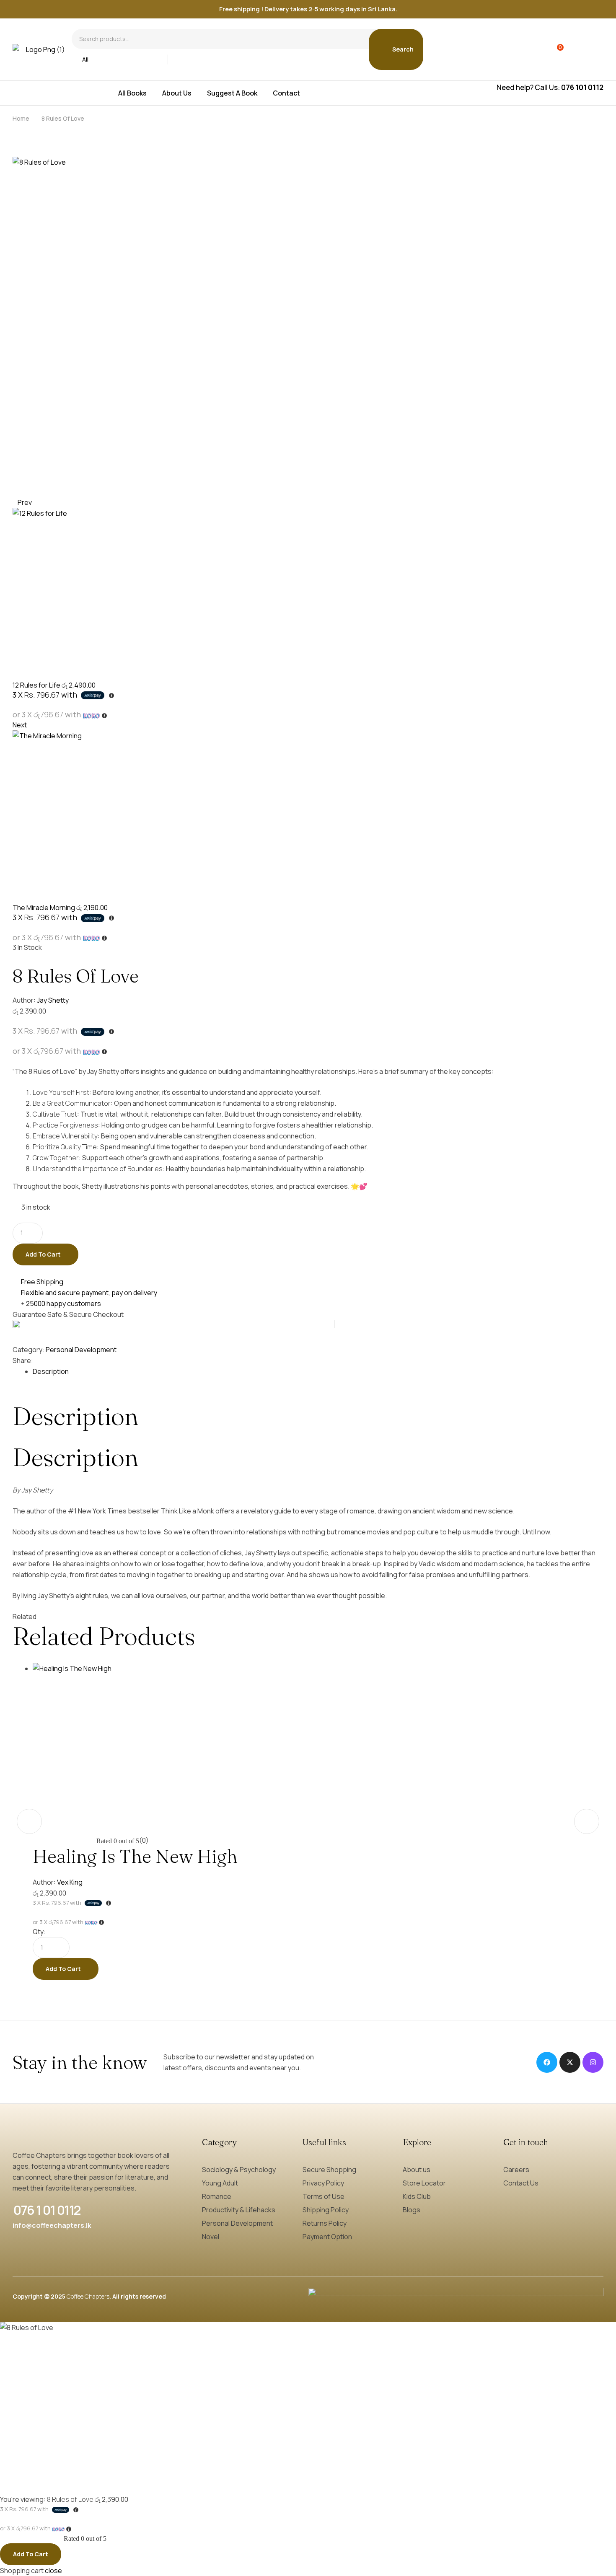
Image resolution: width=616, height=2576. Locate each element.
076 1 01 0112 (47, 2210)
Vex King (70, 1882)
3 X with (46, 695)
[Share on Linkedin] (62, 1360)
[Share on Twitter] (44, 1360)
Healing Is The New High (135, 1856)
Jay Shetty (53, 1000)
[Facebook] (547, 2062)
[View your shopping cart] (555, 49)
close (53, 2571)
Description (51, 1371)
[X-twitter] (570, 2062)
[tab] (318, 1371)
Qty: (39, 1932)
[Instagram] (593, 2062)
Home (21, 118)
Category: (28, 1350)
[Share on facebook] (38, 1360)
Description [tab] (75, 1416)
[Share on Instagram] (50, 1360)
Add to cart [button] (63, 1969)
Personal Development (81, 1350)
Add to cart (43, 1254)
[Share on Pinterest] (56, 1360)
